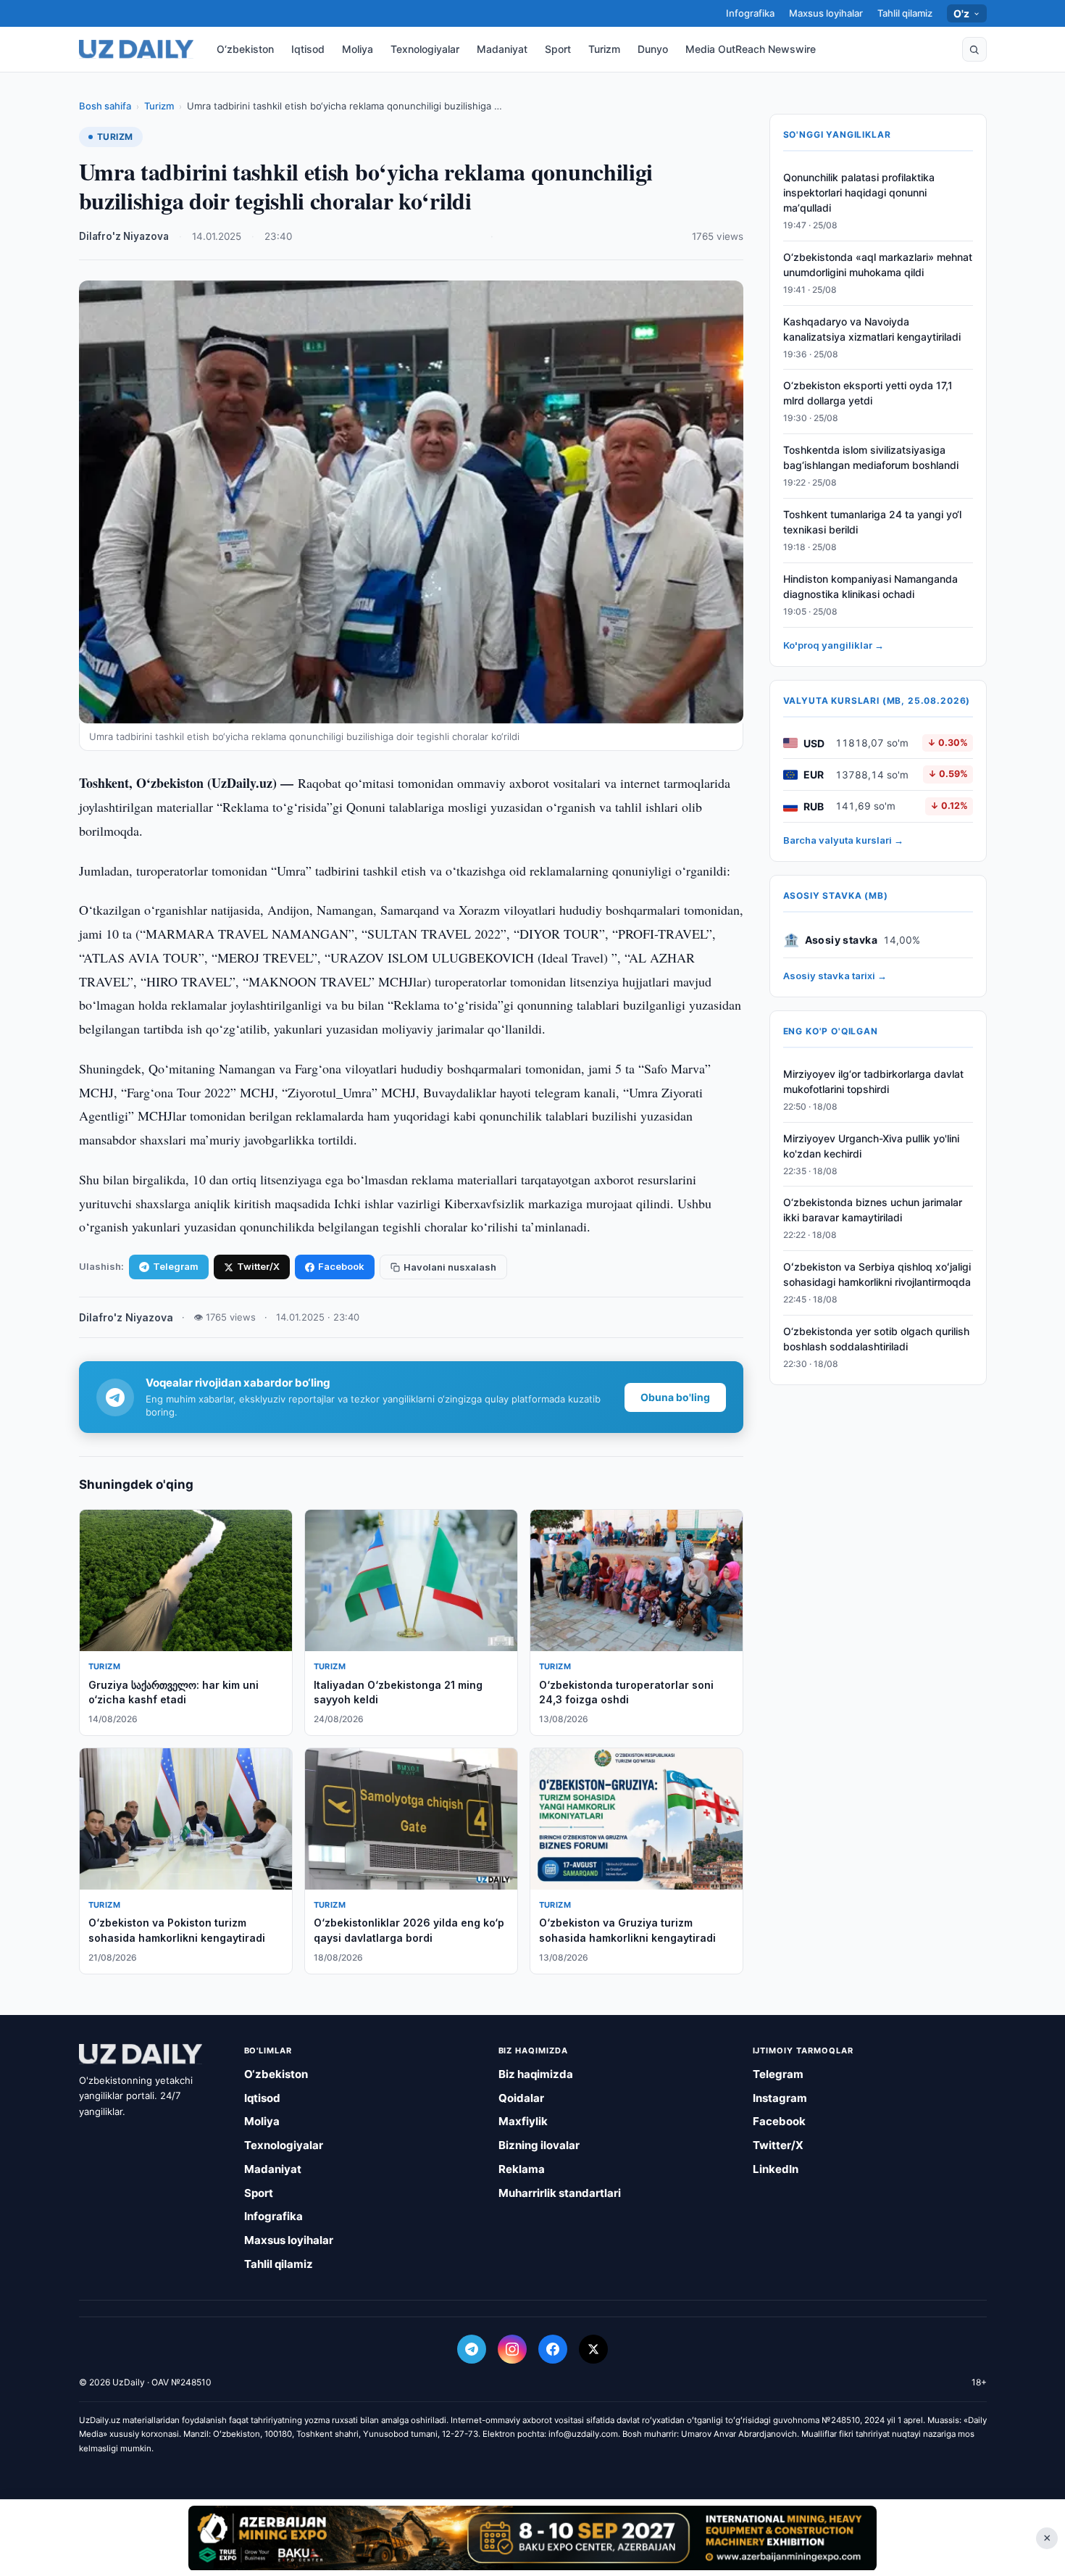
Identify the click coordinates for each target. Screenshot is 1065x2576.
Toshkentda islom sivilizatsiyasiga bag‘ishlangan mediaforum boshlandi (871, 457)
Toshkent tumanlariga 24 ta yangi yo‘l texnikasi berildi (872, 522)
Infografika (750, 13)
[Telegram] (472, 2349)
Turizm (604, 49)
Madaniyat (502, 49)
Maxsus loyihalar (826, 13)
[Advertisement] (532, 2538)
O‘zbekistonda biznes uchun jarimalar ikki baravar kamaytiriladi (873, 1210)
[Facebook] (553, 2349)
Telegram (176, 1266)
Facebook (341, 1266)
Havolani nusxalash (450, 1267)
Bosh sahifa (105, 106)
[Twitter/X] (593, 2349)
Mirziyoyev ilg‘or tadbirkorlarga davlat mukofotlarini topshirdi (873, 1081)
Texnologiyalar (425, 49)
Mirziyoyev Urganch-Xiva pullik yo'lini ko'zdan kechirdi (871, 1146)
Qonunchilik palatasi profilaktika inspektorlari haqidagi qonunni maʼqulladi (859, 192)
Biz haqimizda (536, 2074)
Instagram (780, 2098)
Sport (558, 49)
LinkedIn (776, 2169)
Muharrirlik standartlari (560, 2193)
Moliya (358, 49)
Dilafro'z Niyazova (124, 236)
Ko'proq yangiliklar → (834, 645)
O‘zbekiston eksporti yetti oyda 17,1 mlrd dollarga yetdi (868, 394)
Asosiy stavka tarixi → (835, 976)
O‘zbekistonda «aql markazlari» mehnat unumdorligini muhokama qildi (878, 265)
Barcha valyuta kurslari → (843, 840)
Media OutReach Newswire (751, 49)
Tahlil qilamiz (905, 13)
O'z (962, 13)
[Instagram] (512, 2349)
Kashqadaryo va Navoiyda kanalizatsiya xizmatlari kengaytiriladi (872, 329)
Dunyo (653, 49)
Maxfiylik (523, 2121)
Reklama (522, 2169)
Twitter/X (258, 1266)
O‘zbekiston (245, 49)
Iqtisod (308, 49)
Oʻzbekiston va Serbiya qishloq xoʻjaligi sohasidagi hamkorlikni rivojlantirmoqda (877, 1274)
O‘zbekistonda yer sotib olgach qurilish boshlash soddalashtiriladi (876, 1339)
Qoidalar (521, 2098)
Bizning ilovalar (539, 2145)
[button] (974, 49)
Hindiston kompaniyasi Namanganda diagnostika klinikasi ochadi (870, 586)
